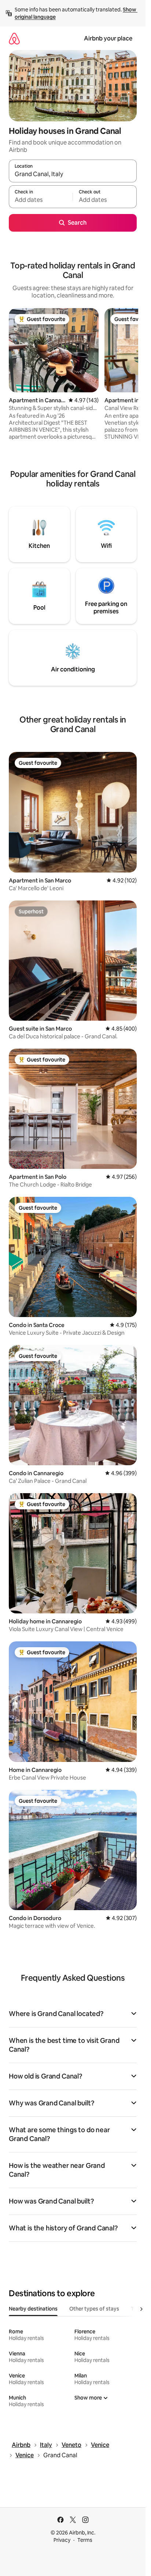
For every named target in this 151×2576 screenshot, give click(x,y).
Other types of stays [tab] (94, 2309)
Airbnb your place (108, 38)
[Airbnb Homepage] (14, 38)
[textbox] (41, 200)
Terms (85, 2540)
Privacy (62, 2540)
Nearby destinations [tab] (33, 2309)
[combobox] (73, 174)
